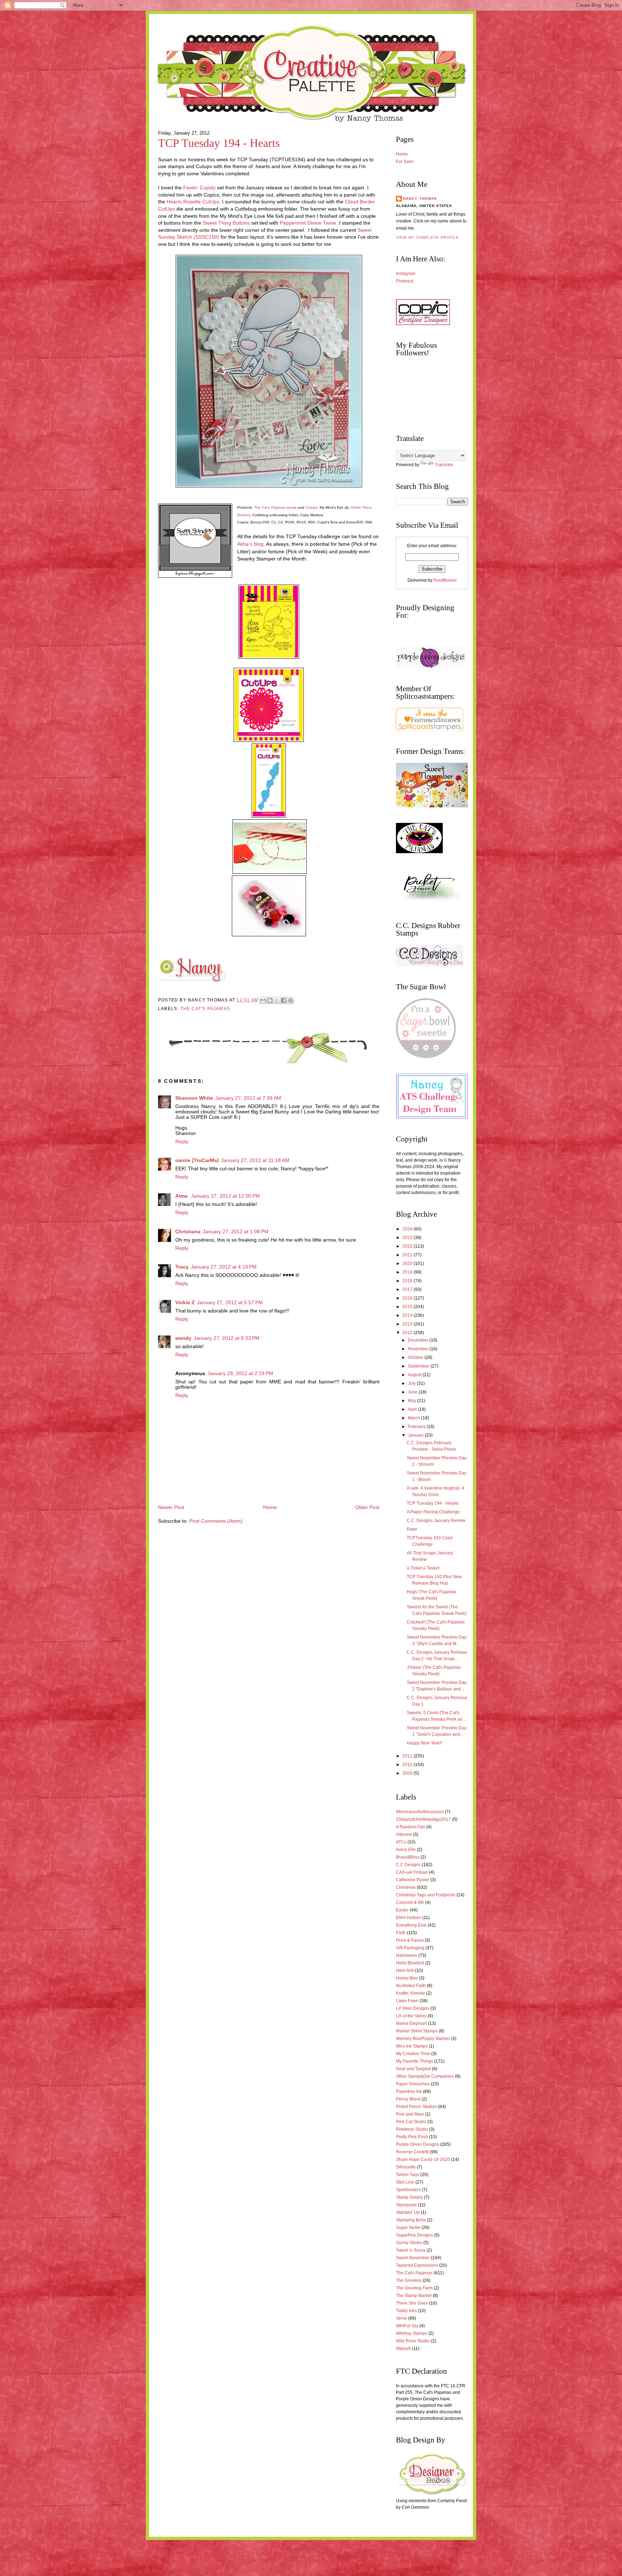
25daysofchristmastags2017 (423, 1819)
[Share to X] (277, 1000)
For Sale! (405, 162)
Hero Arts (405, 1971)
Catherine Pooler (413, 1880)
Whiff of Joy (407, 2326)
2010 (408, 1765)
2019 (408, 1272)
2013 (408, 1324)
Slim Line (405, 2182)
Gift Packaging (410, 1948)
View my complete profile (427, 237)
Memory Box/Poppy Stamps (423, 2039)
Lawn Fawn (407, 2001)
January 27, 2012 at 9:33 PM (227, 1338)
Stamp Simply (409, 2197)
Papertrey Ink (409, 2091)
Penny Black (408, 2099)
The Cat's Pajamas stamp (275, 507)
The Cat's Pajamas (205, 1009)
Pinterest (405, 281)
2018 (408, 1281)
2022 (408, 1246)
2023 (408, 1238)
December (419, 1340)
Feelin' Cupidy (199, 188)
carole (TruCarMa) (197, 1160)
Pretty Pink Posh (412, 2137)
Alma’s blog (250, 544)
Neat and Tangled (413, 2069)
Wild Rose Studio (413, 2341)
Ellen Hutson (409, 1918)
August (415, 1375)
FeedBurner (445, 580)
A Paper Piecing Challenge (433, 1512)
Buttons (244, 515)
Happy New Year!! (424, 1743)
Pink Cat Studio (411, 2122)
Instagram (406, 274)
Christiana (188, 1232)
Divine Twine (361, 507)
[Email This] (263, 1000)
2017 (408, 1289)
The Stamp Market (414, 2296)
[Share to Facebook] (284, 1000)
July (412, 1383)
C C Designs (408, 1865)
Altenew (404, 1834)
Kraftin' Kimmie (411, 1993)
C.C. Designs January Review (436, 1521)
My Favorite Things (414, 2061)
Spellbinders (408, 2190)
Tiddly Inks (406, 2311)
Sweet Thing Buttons (226, 223)
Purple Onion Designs (418, 2144)
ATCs (401, 1842)
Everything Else (411, 1925)
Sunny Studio (409, 2243)
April (413, 1409)
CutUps (311, 507)
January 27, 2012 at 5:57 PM (230, 1303)
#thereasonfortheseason (420, 1812)
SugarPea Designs (414, 2235)
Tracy (182, 1267)
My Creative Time (413, 2054)
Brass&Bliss (408, 1857)
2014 (408, 1315)
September (419, 1366)
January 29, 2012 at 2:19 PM (240, 1373)
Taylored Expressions (417, 2265)
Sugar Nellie (408, 2228)
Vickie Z (185, 1303)
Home (270, 1507)
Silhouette (406, 2167)
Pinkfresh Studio (412, 2129)
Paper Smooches (413, 2084)
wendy (183, 1338)
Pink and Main (410, 2114)
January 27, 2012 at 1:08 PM (236, 1232)
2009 (408, 1773)
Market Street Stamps (417, 2031)
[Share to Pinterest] (290, 1000)
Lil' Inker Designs (413, 2008)
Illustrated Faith (411, 1986)
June (413, 1392)
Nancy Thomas (420, 199)
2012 (408, 1333)
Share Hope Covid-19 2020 (423, 2160)
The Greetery (409, 2280)
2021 (408, 1255)
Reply (182, 1142)
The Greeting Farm (414, 2288)
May (413, 1401)
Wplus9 (403, 2348)
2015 (408, 1307)
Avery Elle (406, 1850)
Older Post (367, 1507)
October (416, 1357)
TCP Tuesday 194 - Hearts (219, 143)
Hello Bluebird (410, 1963)
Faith (401, 1933)
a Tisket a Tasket (423, 1568)
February (417, 1427)
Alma (182, 1196)
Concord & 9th (410, 1902)
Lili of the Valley (411, 2016)
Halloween (407, 1955)
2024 (408, 1229)
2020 (408, 1264)
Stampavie (406, 2205)
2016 (408, 1298)
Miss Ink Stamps (412, 2046)
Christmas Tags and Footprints (426, 1895)
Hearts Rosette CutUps (192, 202)
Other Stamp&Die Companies (425, 2076)
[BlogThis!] (270, 1000)
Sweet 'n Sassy (411, 2250)
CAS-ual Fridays (412, 1872)
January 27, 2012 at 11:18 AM (255, 1160)
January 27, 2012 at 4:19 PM (224, 1267)
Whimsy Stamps (412, 2333)
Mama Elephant (411, 2023)
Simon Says (408, 2175)
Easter (402, 1910)
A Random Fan (411, 1827)
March (414, 1418)
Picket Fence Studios (416, 2107)
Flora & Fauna (410, 1940)
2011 (408, 1756)
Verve (402, 2318)
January (416, 1435)
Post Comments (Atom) (216, 1521)
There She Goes (412, 2303)
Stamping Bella (411, 2220)
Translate (444, 465)
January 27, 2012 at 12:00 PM (226, 1196)
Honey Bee (407, 1978)
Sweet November (413, 2258)
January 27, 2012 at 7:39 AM (248, 1098)
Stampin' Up (408, 2212)
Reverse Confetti (412, 2152)
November (419, 1349)
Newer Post (171, 1507)
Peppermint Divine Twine (308, 223)
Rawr (412, 1529)
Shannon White (194, 1098)
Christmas (406, 1887)
